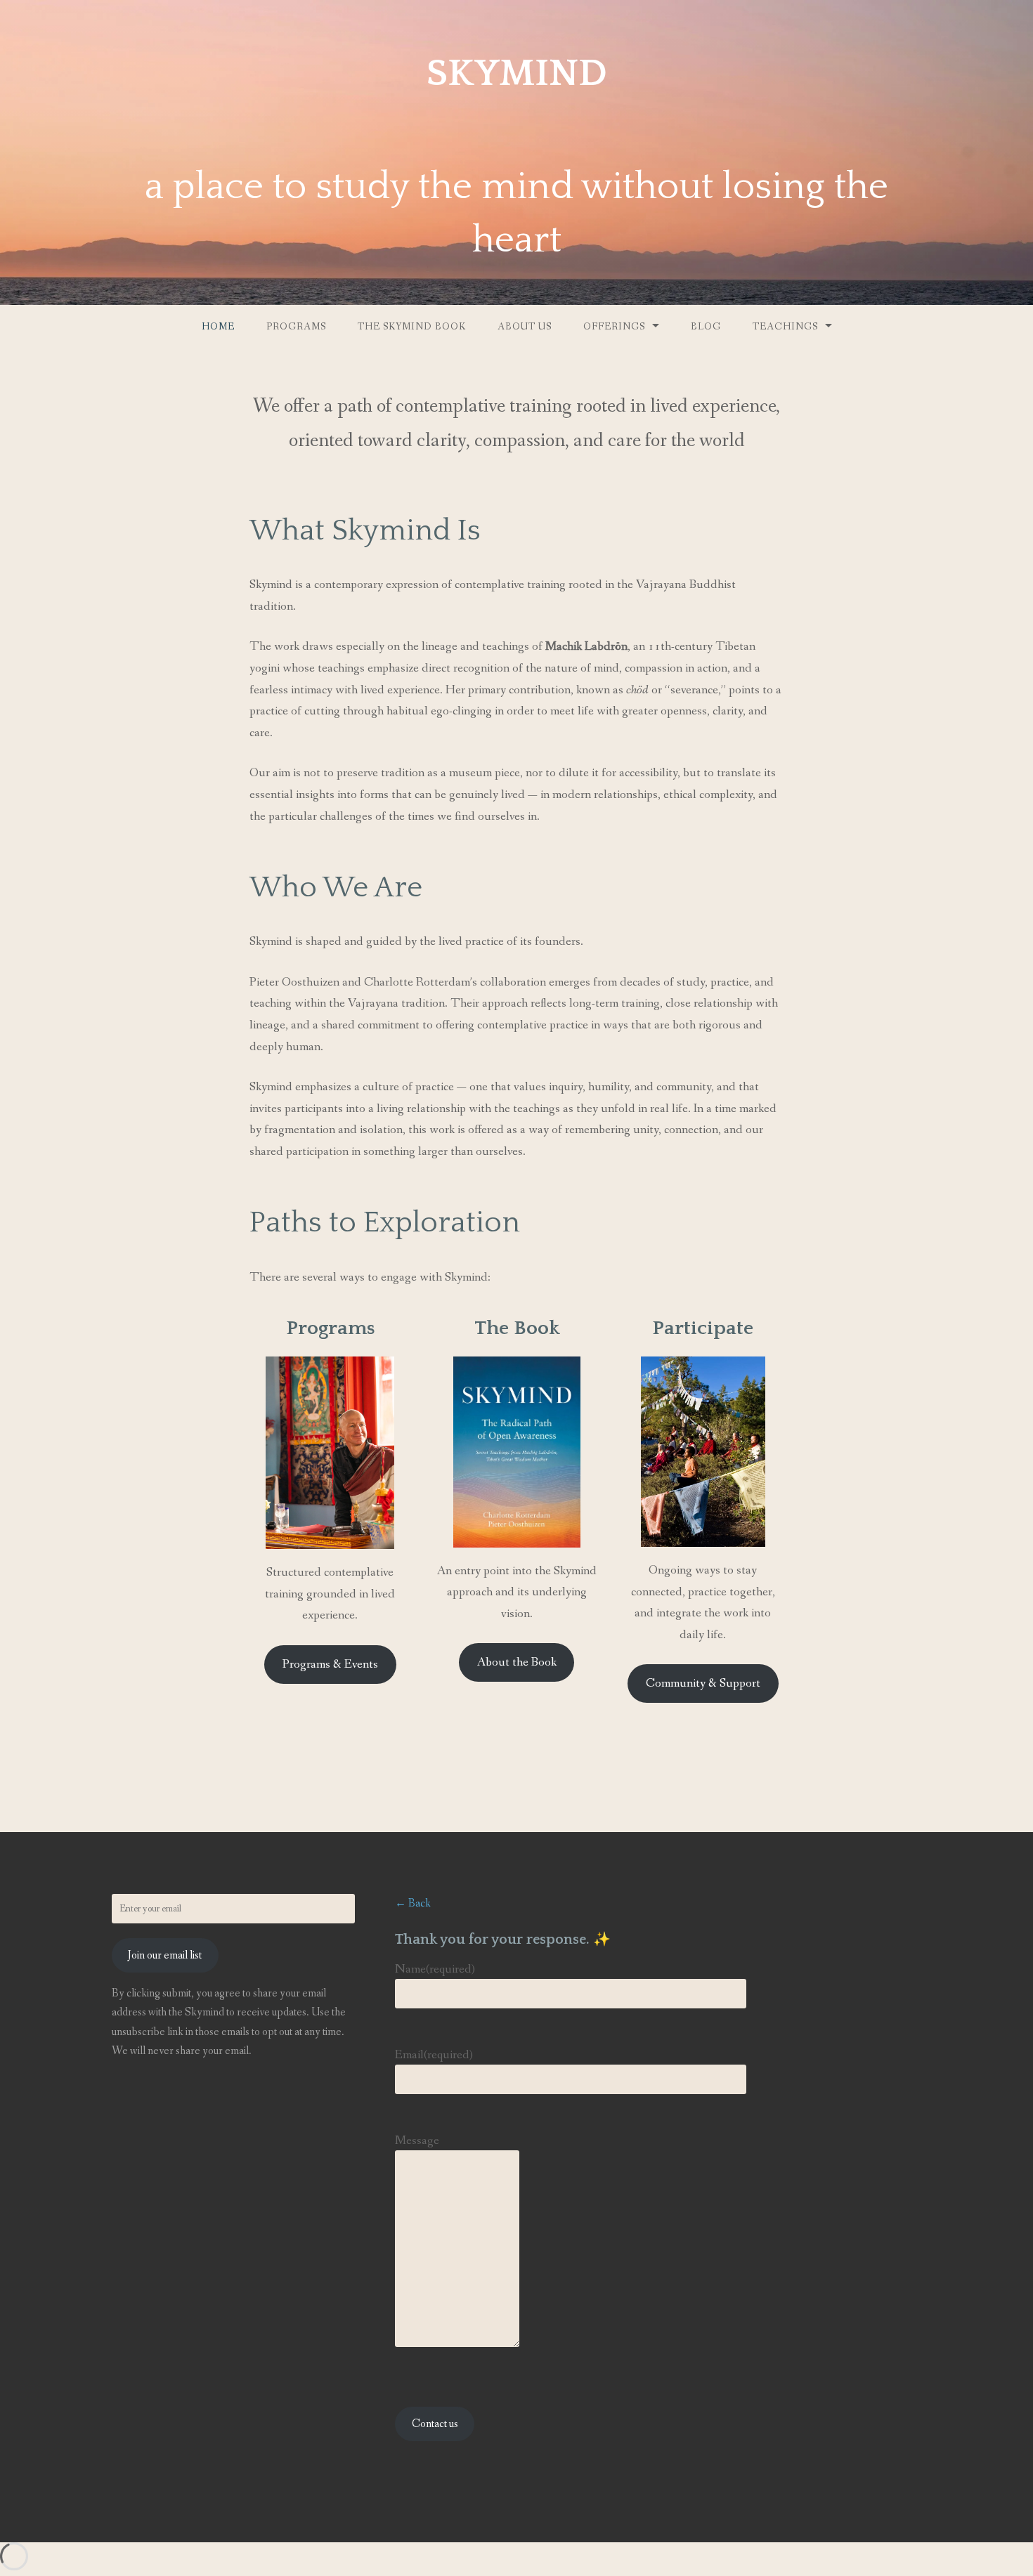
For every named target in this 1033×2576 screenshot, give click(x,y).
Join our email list (165, 1955)
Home (218, 327)
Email (434, 2055)
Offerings (614, 327)
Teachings (785, 327)
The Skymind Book (412, 327)
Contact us (435, 2424)
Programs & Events (330, 1664)
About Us (525, 327)
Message (417, 2140)
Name (435, 1969)
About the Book (517, 1662)
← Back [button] (413, 1903)
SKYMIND (517, 74)
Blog (706, 327)
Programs (296, 327)
